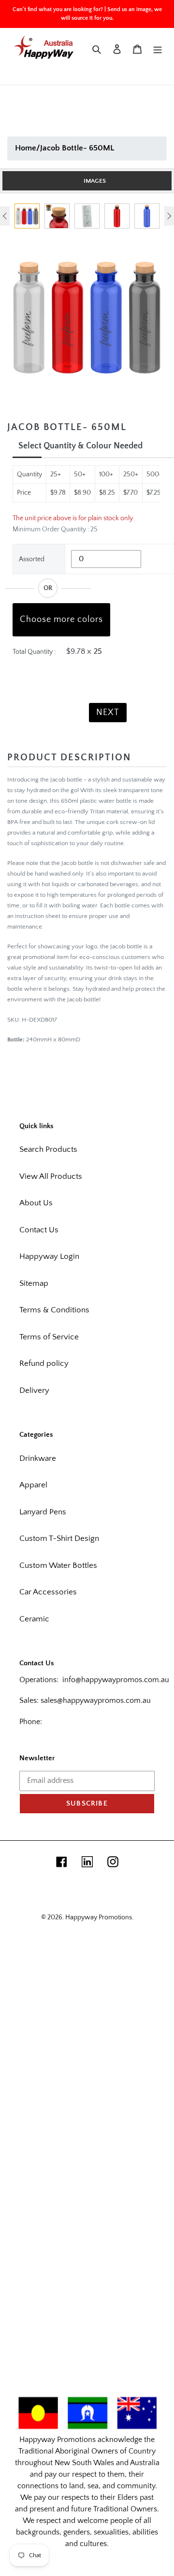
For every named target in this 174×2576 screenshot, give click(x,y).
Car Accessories (48, 1592)
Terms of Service (49, 1337)
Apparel (33, 1485)
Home (26, 148)
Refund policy (44, 1363)
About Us (36, 1203)
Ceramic (34, 1619)
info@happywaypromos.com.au (116, 1680)
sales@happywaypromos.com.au (96, 1700)
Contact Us (39, 1230)
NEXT (108, 713)
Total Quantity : (34, 652)
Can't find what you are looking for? (58, 9)
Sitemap (34, 1283)
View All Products (51, 1176)
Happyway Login (49, 1256)
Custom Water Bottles (58, 1565)
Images (95, 181)
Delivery (34, 1390)
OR (48, 588)
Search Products (48, 1149)
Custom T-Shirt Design (59, 1538)
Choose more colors (61, 620)
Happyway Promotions (99, 1917)
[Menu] (158, 49)
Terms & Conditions (54, 1310)
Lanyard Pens (43, 1512)
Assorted (32, 559)
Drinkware (38, 1458)
